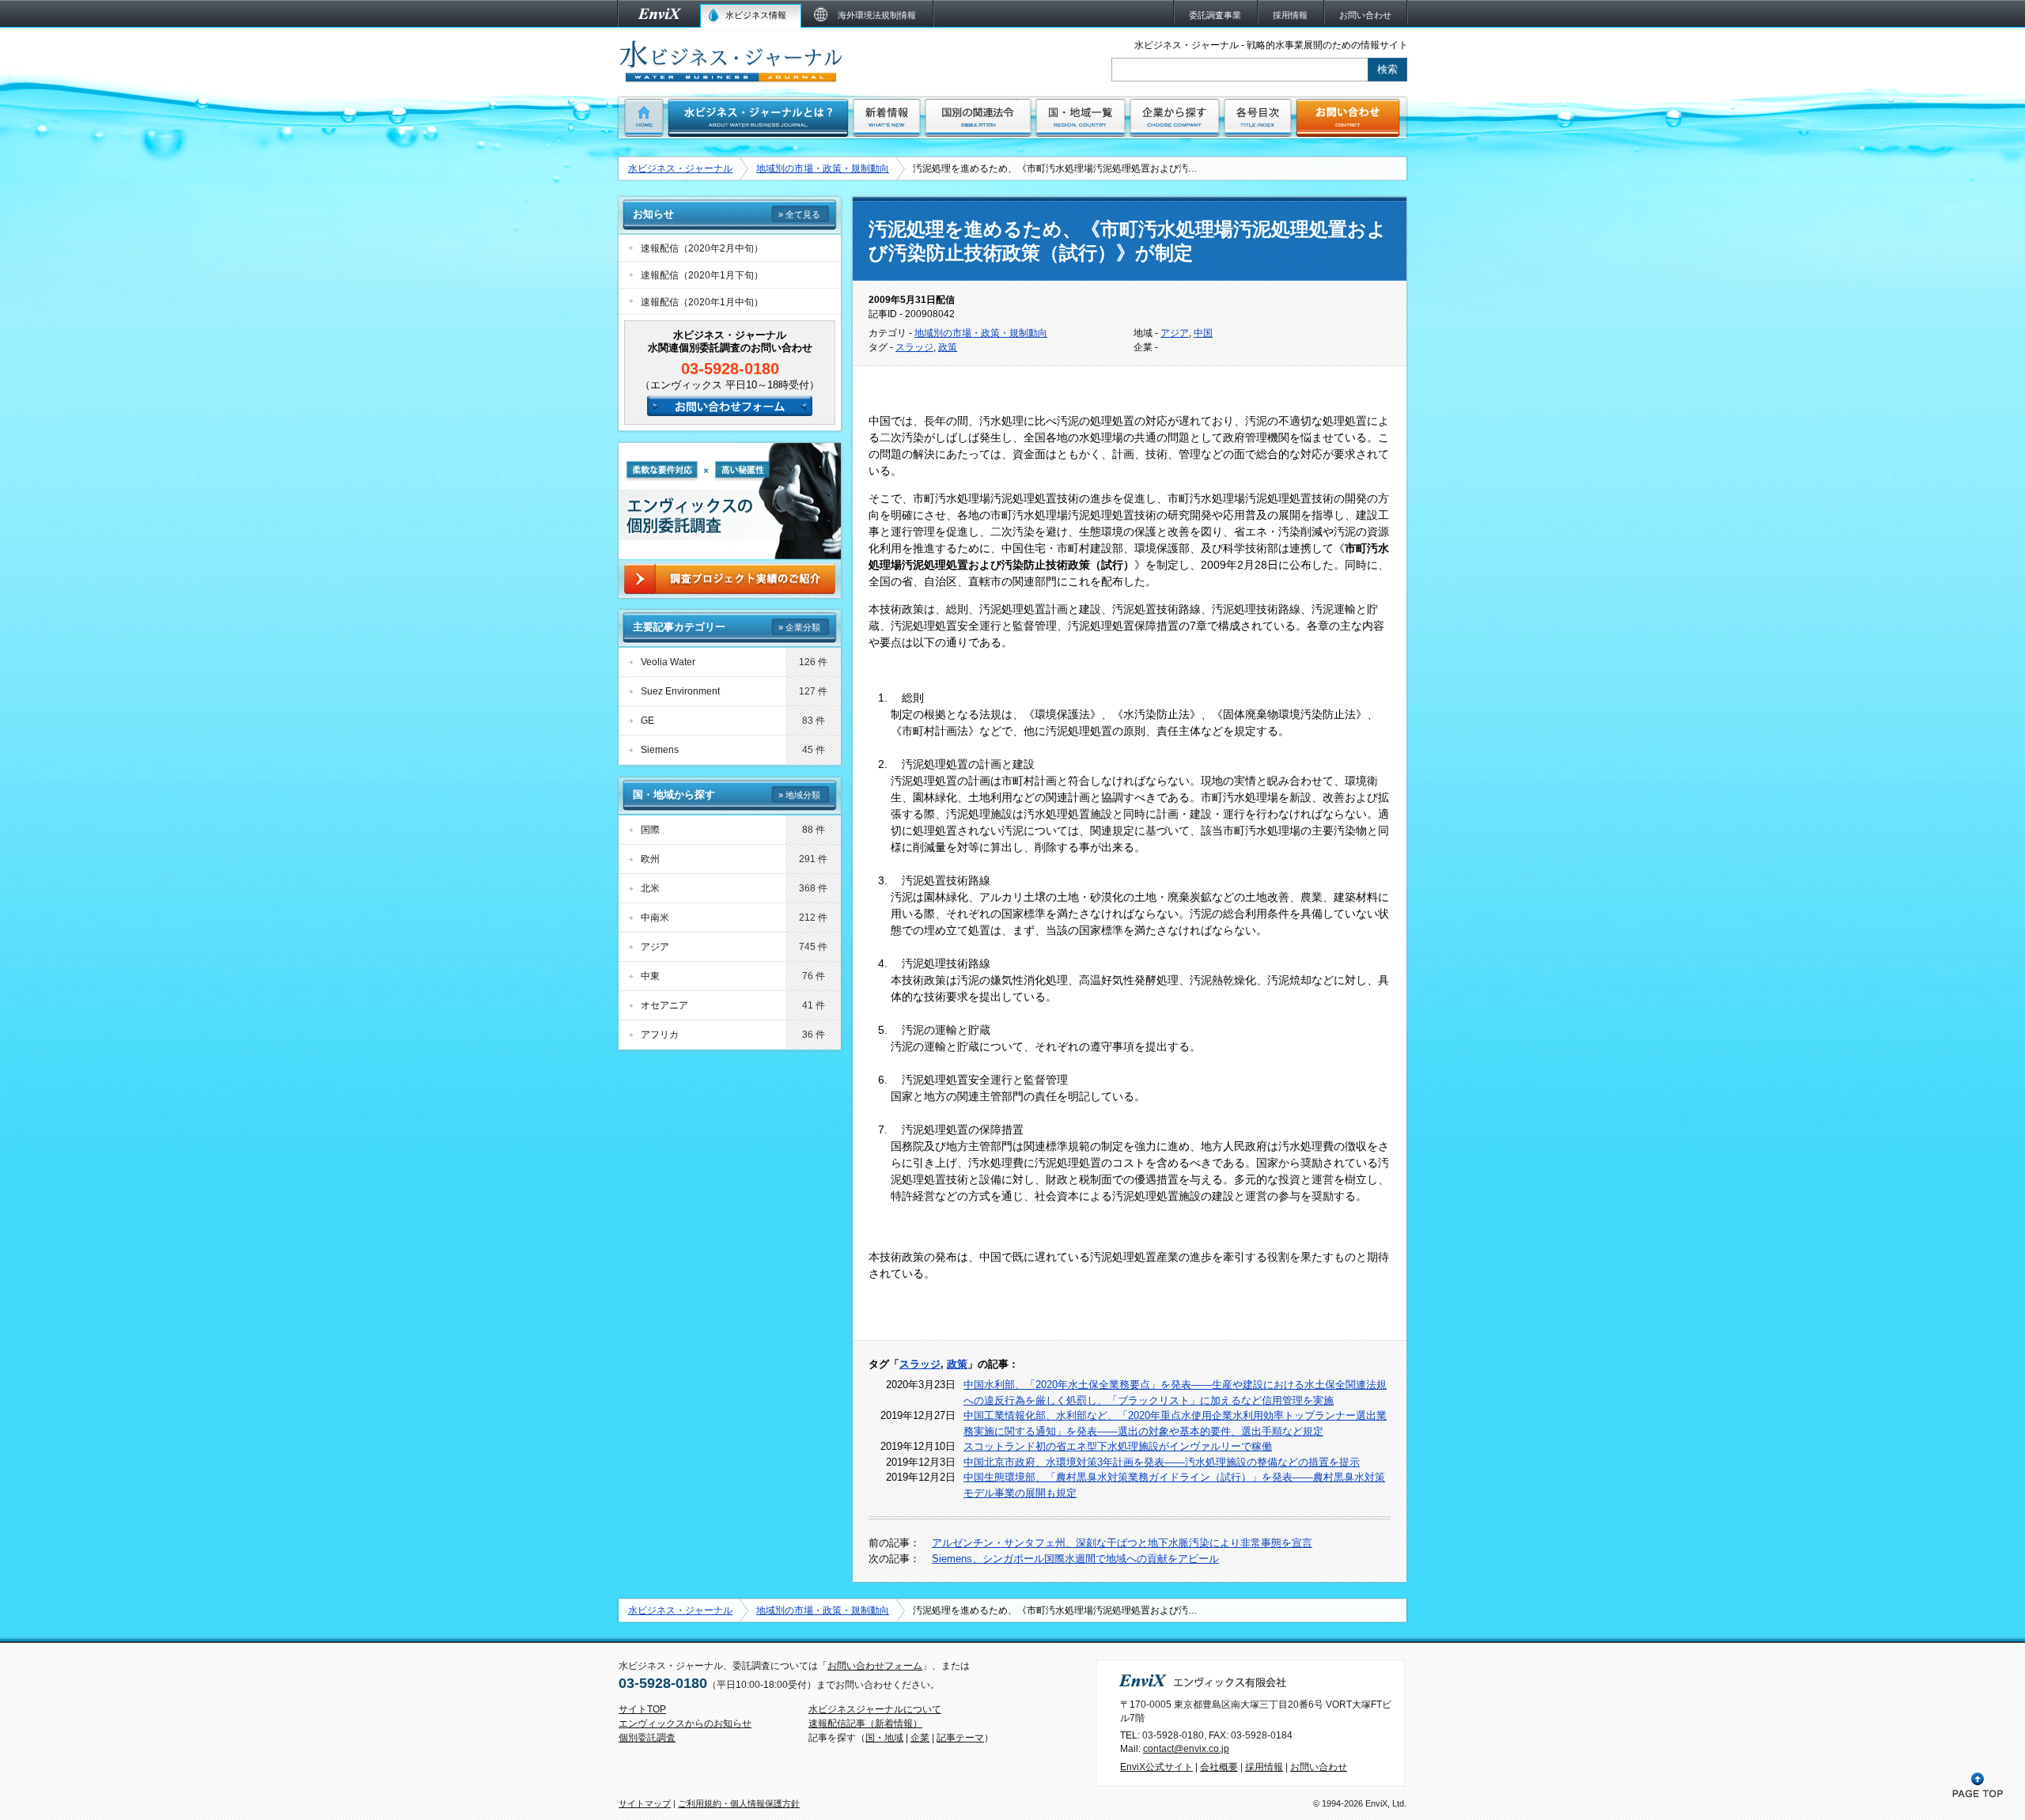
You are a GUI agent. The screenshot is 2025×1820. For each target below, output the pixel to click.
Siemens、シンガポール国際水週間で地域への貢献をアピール (1075, 1559)
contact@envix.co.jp (1186, 1749)
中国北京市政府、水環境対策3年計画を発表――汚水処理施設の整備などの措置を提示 (1162, 1462)
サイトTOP (642, 1709)
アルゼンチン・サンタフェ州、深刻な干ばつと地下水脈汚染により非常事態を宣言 (1122, 1543)
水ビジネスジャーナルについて (875, 1709)
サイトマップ (645, 1803)
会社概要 (1219, 1767)
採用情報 (1264, 1767)
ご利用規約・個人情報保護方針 (739, 1803)
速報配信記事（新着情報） (865, 1724)
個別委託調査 (647, 1738)
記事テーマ (960, 1738)
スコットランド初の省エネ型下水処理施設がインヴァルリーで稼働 (1118, 1446)
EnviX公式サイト (1156, 1767)
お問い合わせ (1319, 1767)
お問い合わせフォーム (875, 1666)
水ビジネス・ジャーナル (680, 168)
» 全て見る (799, 214)
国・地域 (884, 1738)
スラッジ (914, 347)
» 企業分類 (799, 627)
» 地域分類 (799, 795)
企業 (920, 1738)
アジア (1175, 333)
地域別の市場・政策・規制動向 (823, 168)
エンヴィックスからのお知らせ (685, 1724)
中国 (1203, 333)
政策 (948, 347)
